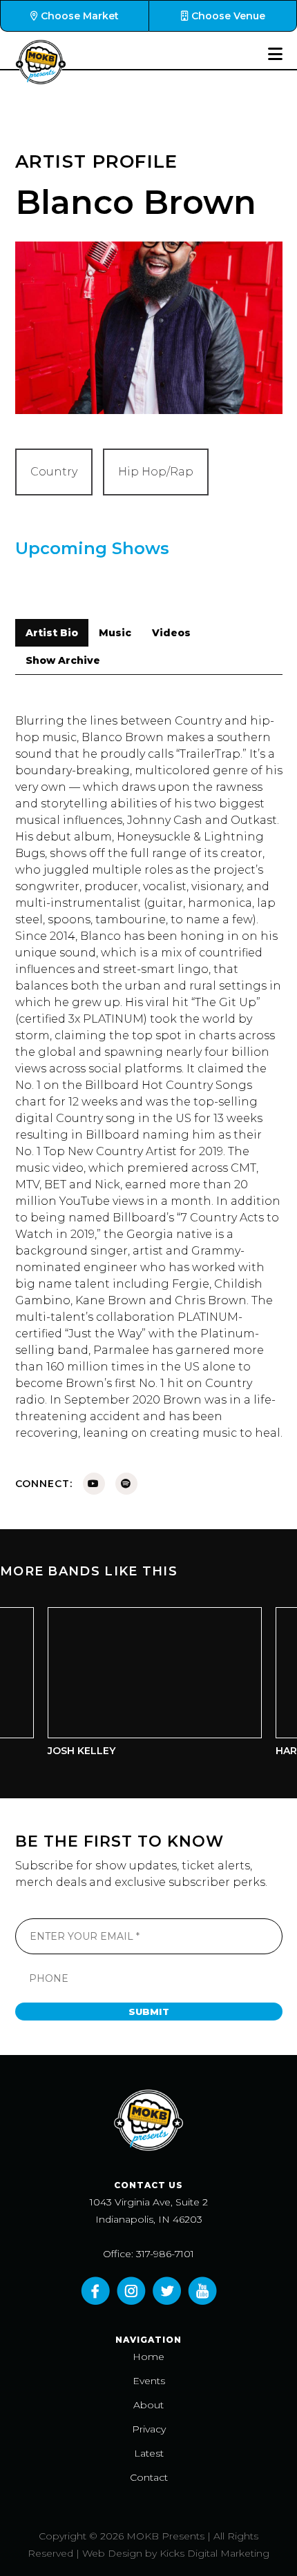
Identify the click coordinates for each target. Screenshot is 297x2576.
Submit (149, 2012)
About (148, 2405)
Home (148, 2357)
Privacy (149, 2429)
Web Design (112, 2553)
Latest (149, 2453)
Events (149, 2381)
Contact (149, 2477)
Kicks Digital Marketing (214, 2553)
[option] (142, 1685)
